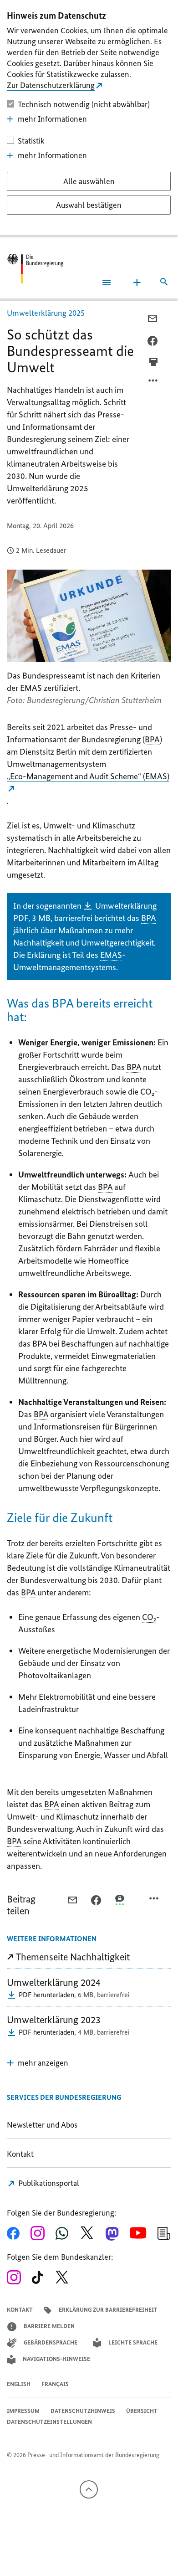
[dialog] (89, 119)
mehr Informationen (52, 119)
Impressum (23, 2411)
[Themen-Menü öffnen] (137, 283)
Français (55, 2384)
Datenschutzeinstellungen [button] (49, 2422)
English (19, 2384)
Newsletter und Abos (44, 2125)
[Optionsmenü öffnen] (153, 383)
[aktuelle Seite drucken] (153, 362)
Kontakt (20, 2154)
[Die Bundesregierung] (35, 269)
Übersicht (142, 2411)
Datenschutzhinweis (83, 2411)
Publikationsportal (48, 2183)
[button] (38, 2063)
